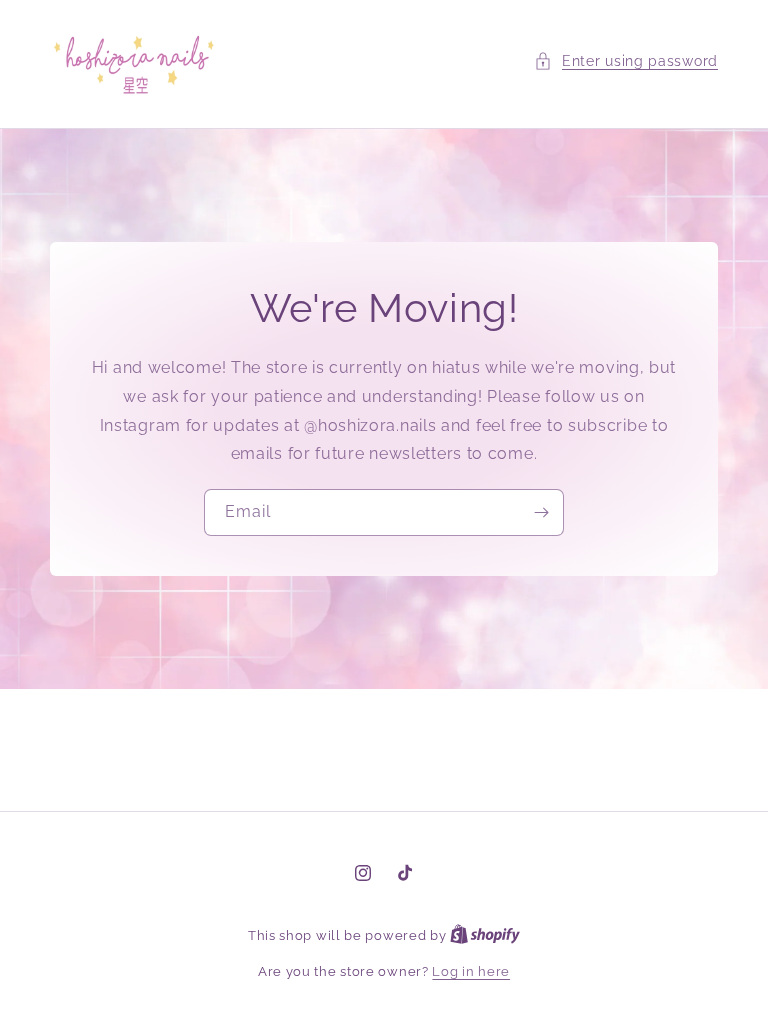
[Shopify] (485, 935)
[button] (626, 61)
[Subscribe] (541, 512)
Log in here (471, 971)
